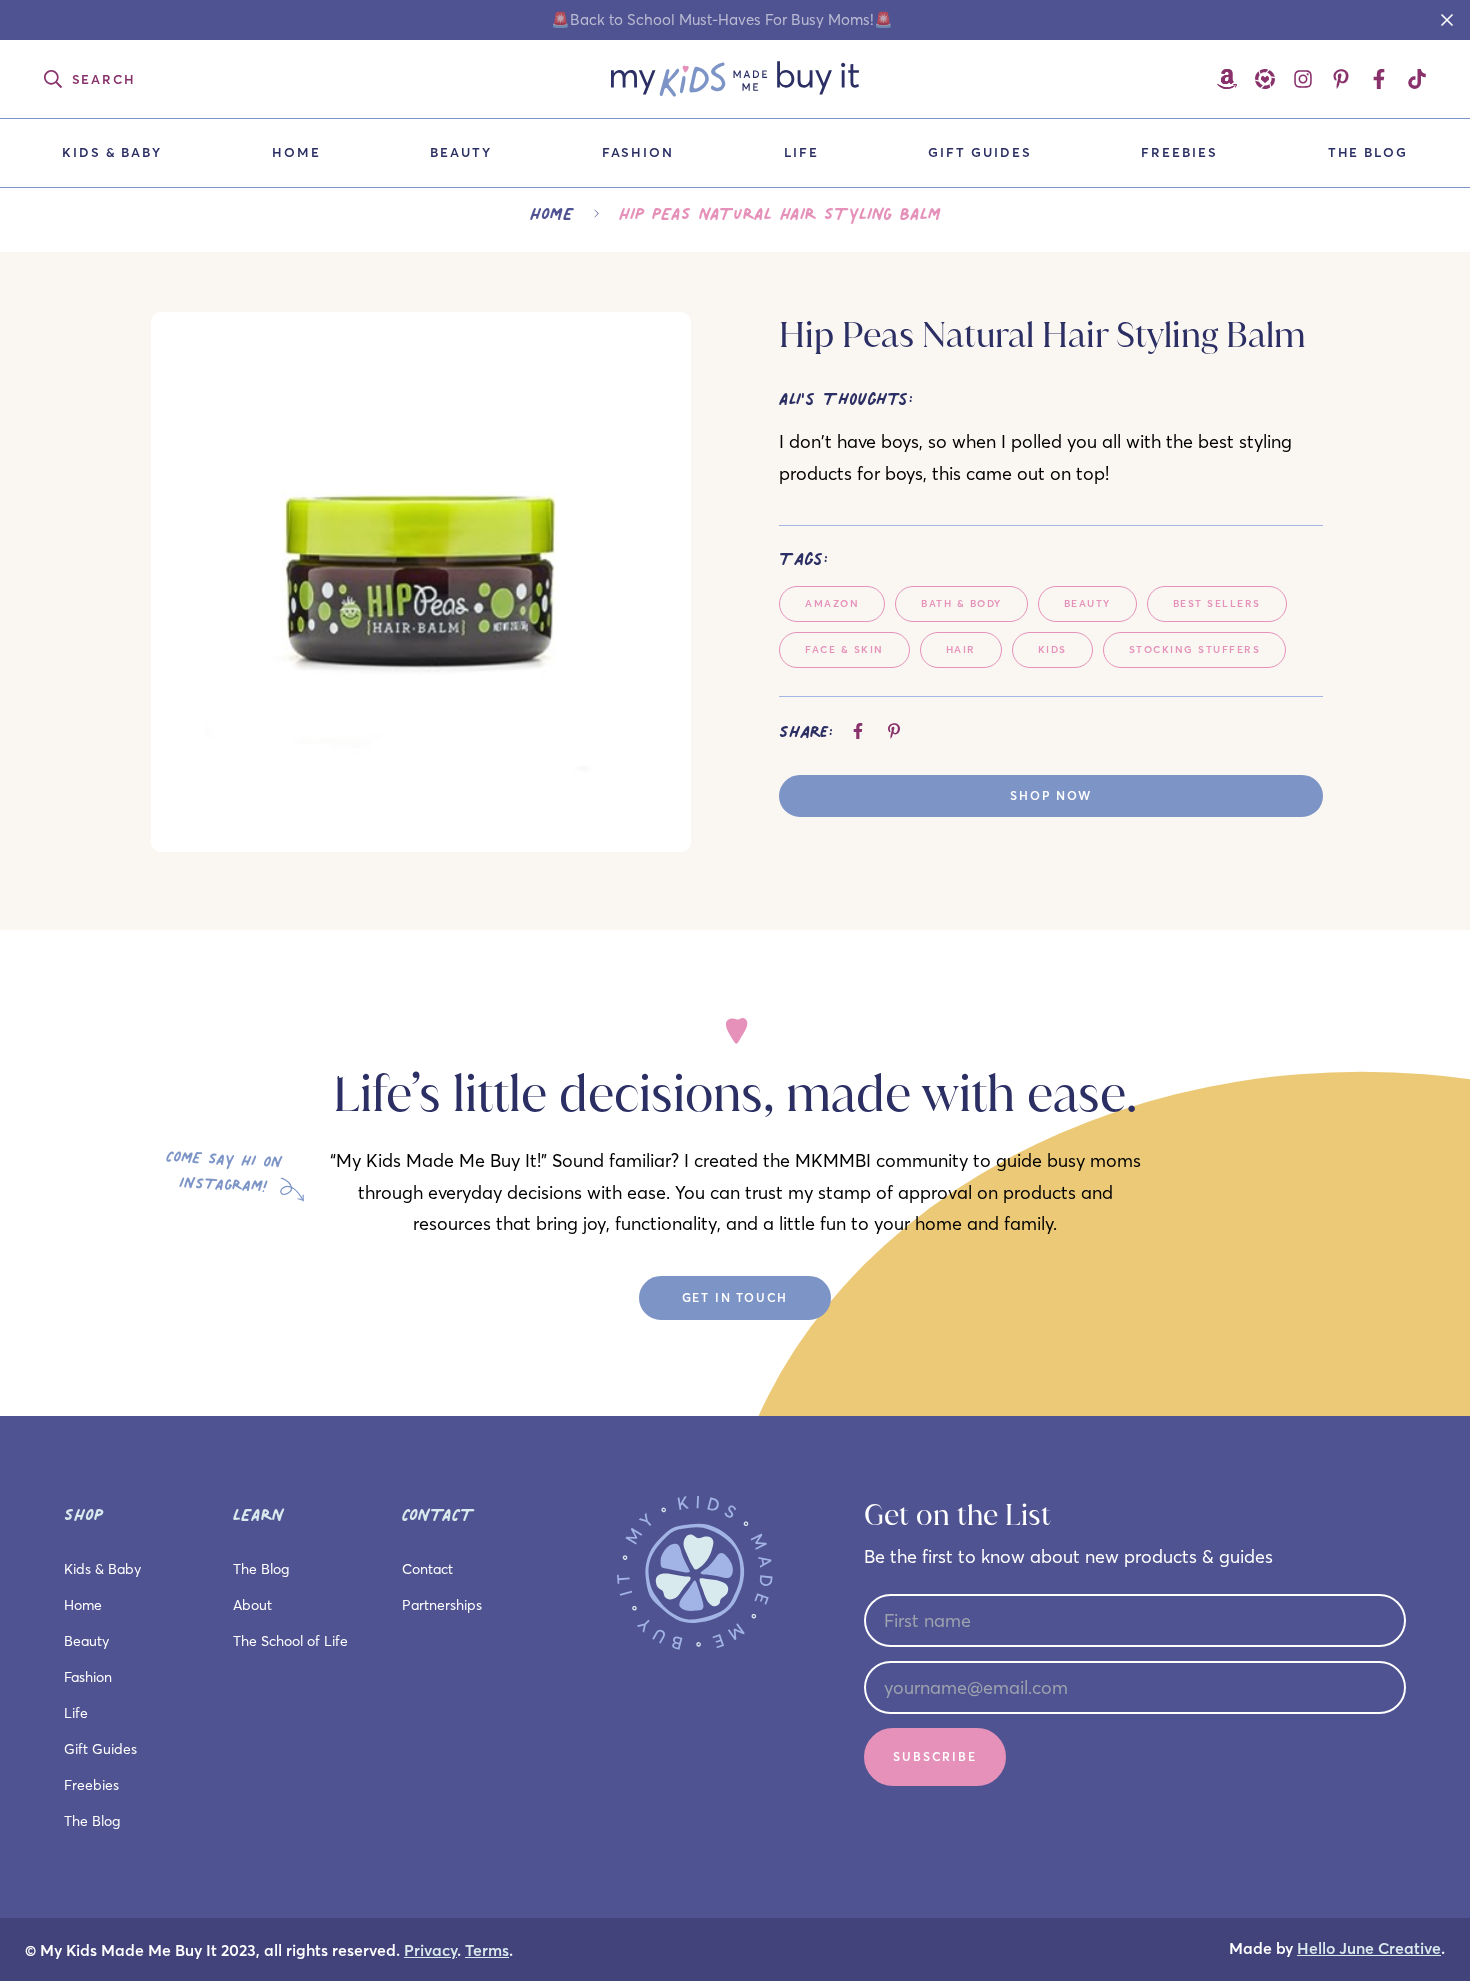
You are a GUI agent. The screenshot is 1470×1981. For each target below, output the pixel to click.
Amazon (832, 603)
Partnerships (442, 1605)
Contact (427, 1569)
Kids (1052, 649)
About (252, 1605)
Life (801, 152)
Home (296, 152)
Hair (961, 649)
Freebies (1179, 152)
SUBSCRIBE (934, 1756)
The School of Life (290, 1641)
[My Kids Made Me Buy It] (735, 79)
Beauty (461, 152)
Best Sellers (1217, 603)
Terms (487, 1950)
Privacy (430, 1950)
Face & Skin (844, 649)
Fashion (638, 152)
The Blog (1368, 152)
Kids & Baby (112, 152)
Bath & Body (961, 603)
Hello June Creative (1369, 1948)
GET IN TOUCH (735, 1297)
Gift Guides (979, 152)
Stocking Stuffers (1195, 649)
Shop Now (1050, 795)
